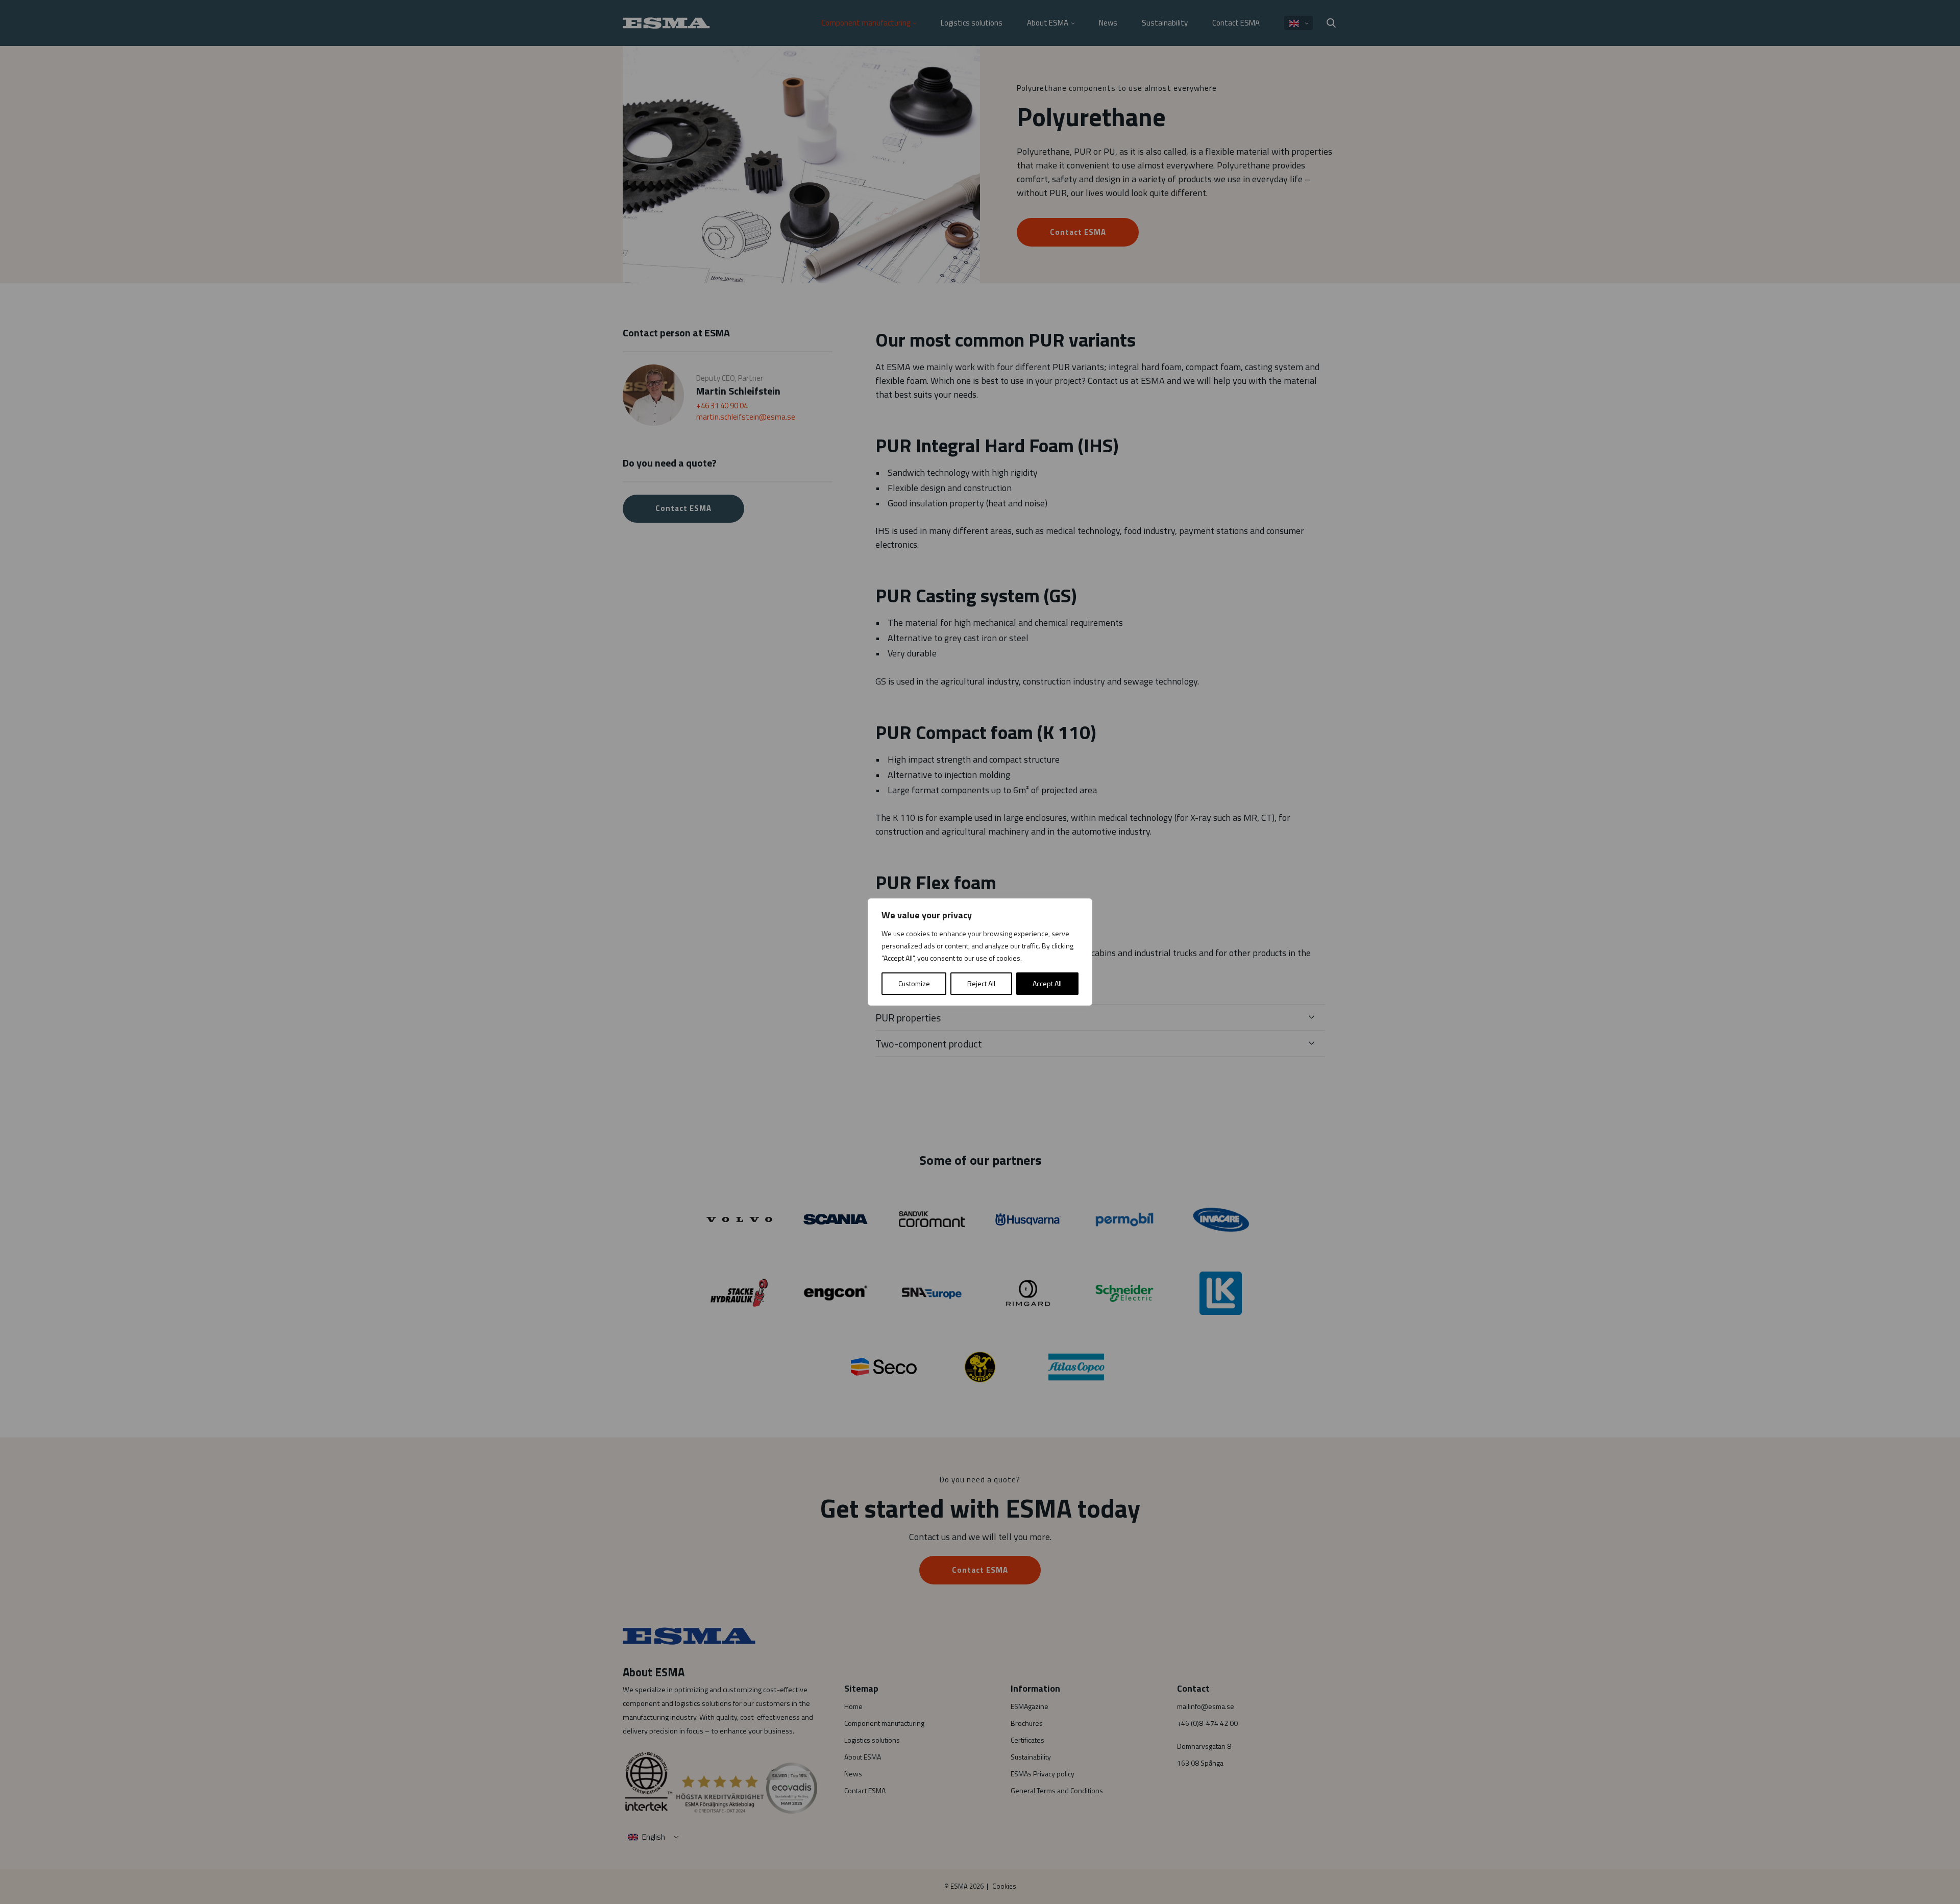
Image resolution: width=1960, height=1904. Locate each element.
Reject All (981, 983)
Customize (914, 983)
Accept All (1047, 983)
